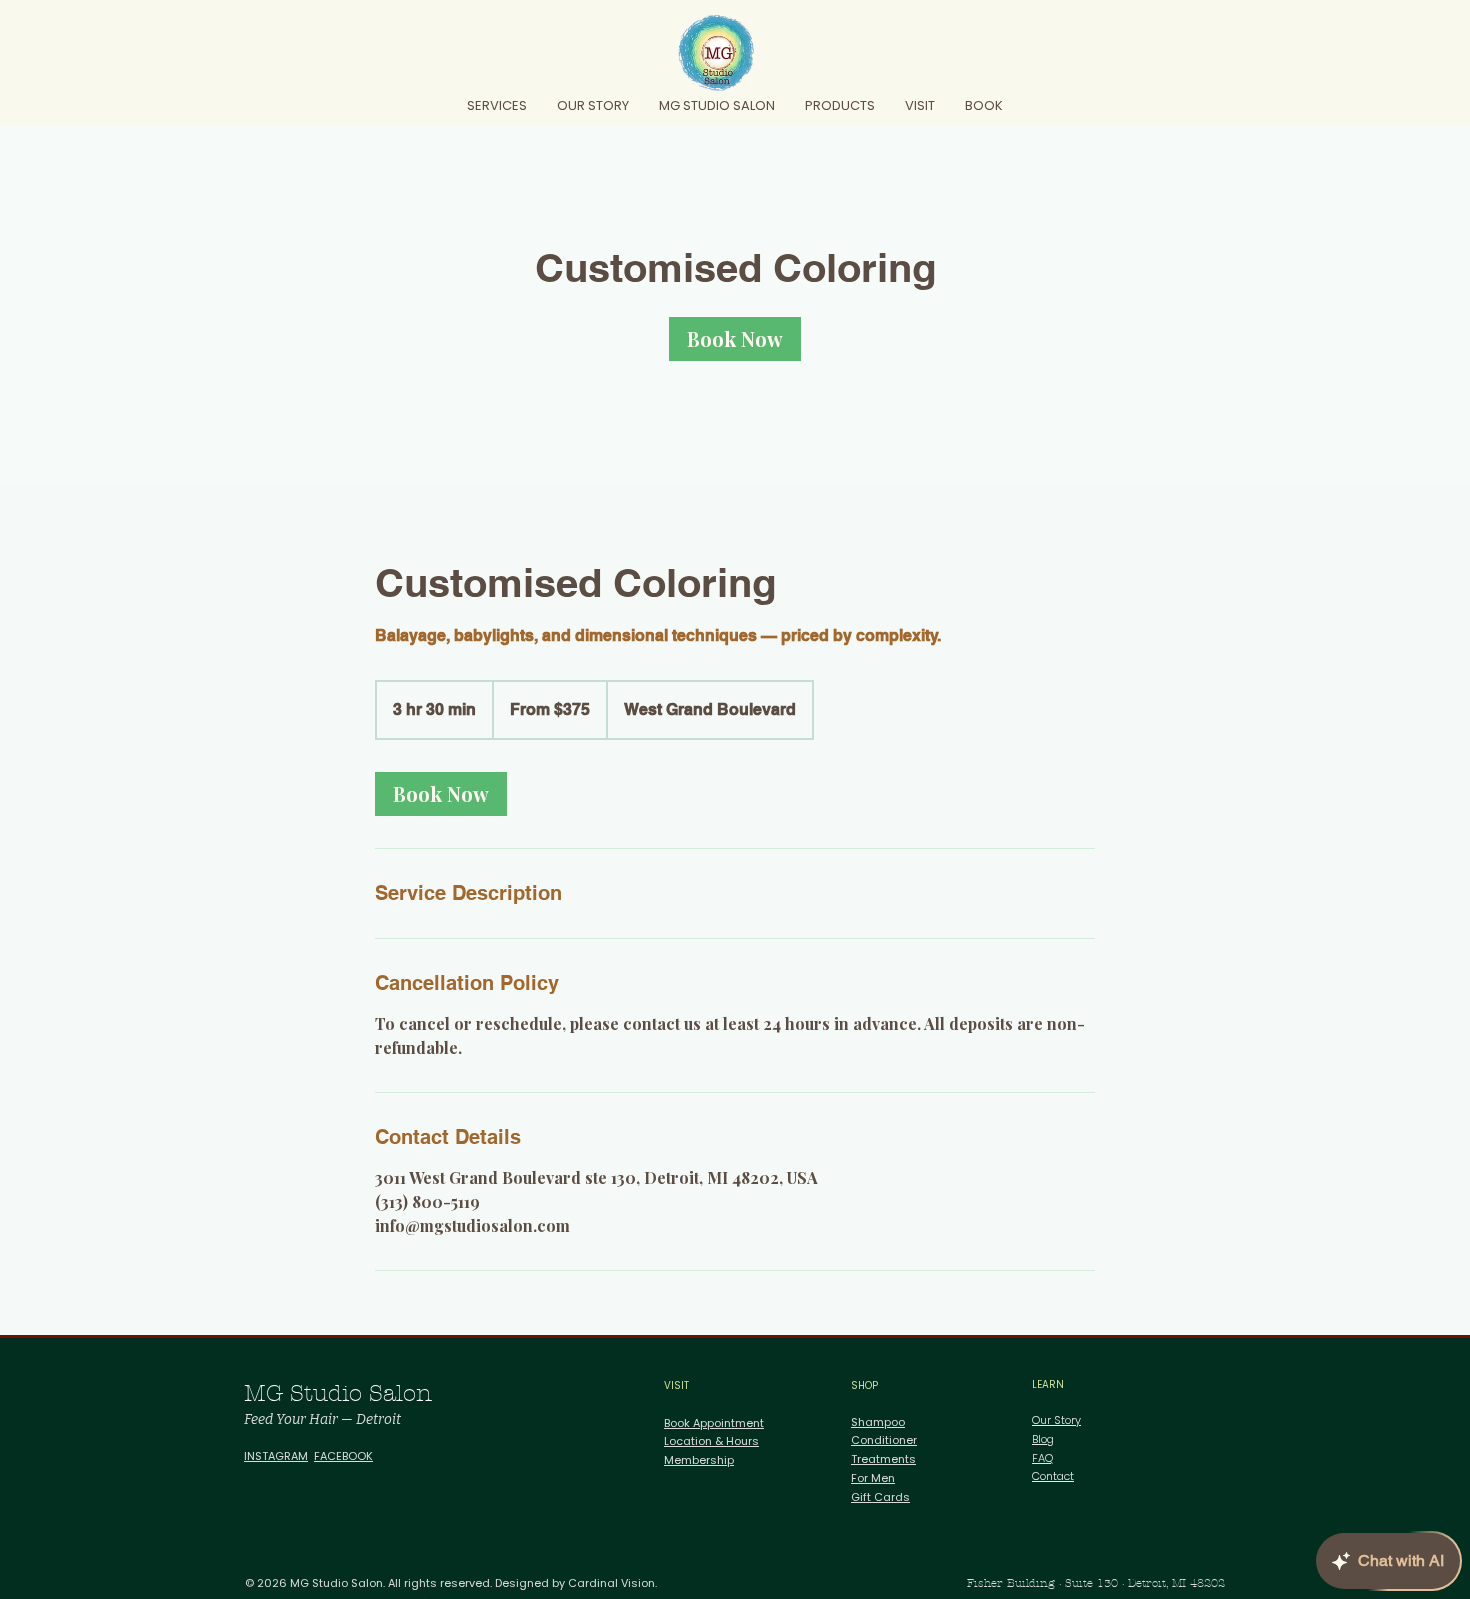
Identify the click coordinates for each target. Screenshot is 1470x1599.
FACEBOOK (343, 1456)
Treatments (883, 1459)
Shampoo (878, 1422)
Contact (1053, 1476)
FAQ (1042, 1458)
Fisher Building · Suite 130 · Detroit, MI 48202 (1096, 1583)
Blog (1043, 1439)
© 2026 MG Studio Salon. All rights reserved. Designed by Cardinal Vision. (451, 1583)
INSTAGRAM (276, 1456)
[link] (735, 339)
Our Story (1056, 1420)
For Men (873, 1478)
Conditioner (884, 1440)
